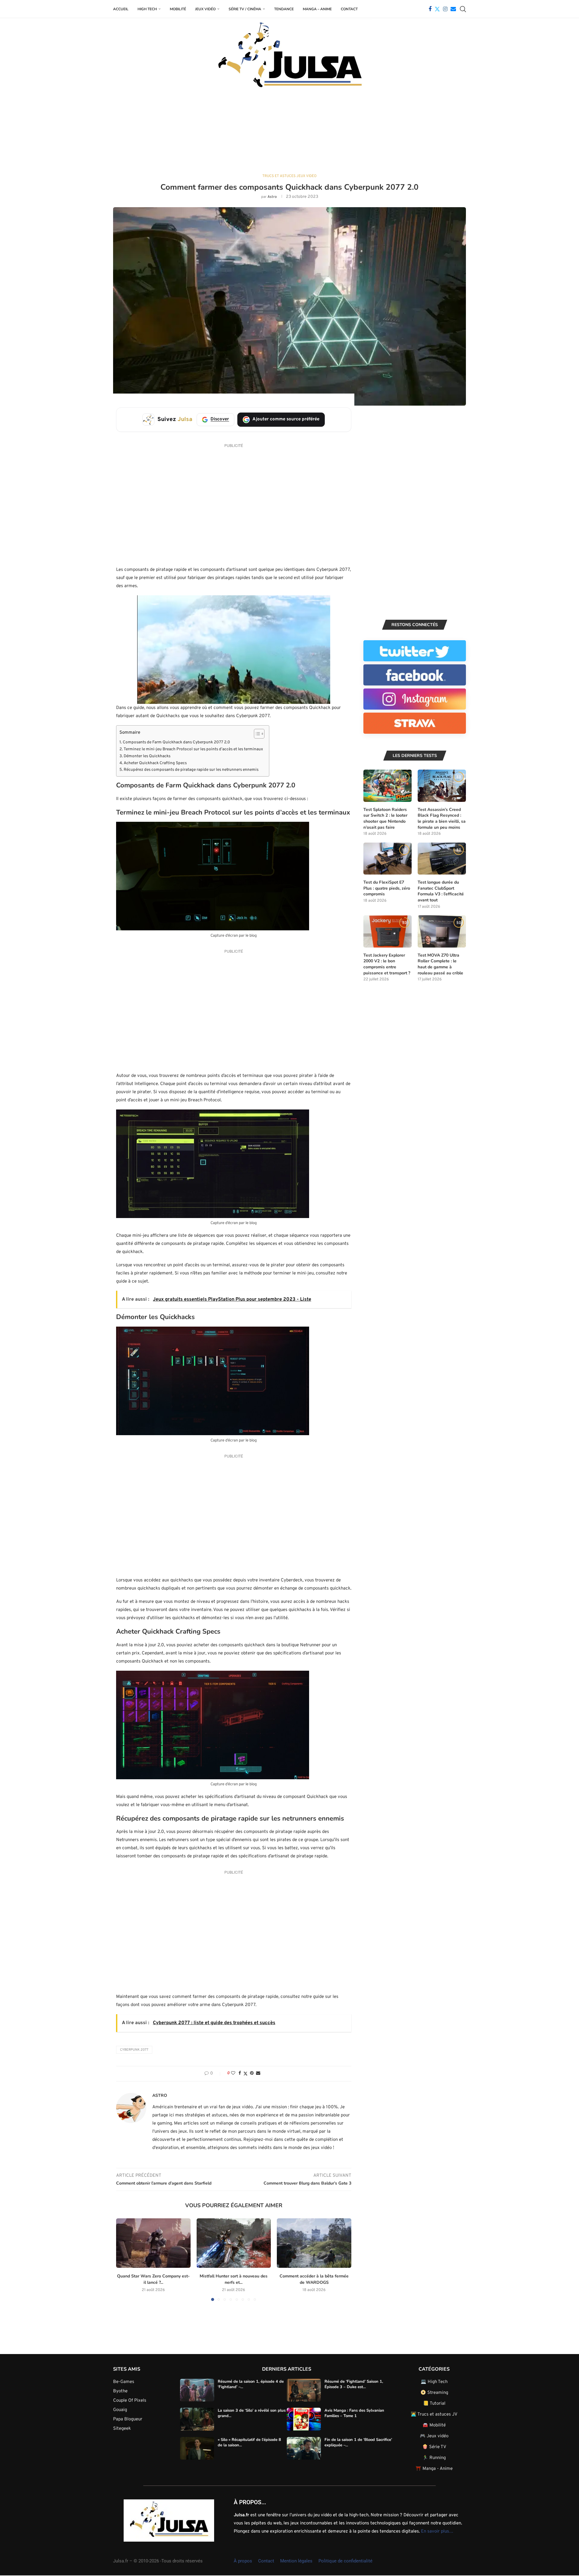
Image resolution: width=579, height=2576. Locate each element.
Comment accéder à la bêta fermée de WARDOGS (314, 2279)
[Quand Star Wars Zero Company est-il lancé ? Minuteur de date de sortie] (153, 2243)
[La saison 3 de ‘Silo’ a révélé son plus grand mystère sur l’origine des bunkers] (197, 2419)
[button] (124, 2259)
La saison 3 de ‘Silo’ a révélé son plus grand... (252, 2413)
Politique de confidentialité (345, 2561)
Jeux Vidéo (205, 9)
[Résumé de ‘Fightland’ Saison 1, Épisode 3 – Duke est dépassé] (304, 2390)
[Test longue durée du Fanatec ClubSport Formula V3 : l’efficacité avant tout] (442, 859)
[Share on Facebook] (240, 2073)
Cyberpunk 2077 (134, 2050)
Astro (272, 197)
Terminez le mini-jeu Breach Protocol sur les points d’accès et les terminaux (193, 749)
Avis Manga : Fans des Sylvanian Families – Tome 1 (354, 2413)
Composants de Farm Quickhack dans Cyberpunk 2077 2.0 (176, 742)
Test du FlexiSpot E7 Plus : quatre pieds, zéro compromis (387, 888)
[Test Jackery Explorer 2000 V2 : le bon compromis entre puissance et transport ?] (388, 931)
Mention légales (296, 2561)
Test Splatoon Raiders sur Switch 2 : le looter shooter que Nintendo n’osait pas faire (385, 818)
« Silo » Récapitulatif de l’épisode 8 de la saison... (249, 2442)
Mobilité (178, 9)
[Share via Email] (258, 2073)
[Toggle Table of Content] (256, 734)
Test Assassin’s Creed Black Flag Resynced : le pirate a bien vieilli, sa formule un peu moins (442, 818)
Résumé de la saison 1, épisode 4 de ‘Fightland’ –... (251, 2384)
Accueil (121, 9)
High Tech (147, 9)
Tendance (284, 9)
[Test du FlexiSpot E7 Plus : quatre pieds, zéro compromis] (388, 859)
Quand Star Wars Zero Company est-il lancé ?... (153, 2279)
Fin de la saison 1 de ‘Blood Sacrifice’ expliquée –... (358, 2442)
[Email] (453, 9)
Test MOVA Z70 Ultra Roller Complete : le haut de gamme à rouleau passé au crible (440, 964)
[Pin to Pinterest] (252, 2073)
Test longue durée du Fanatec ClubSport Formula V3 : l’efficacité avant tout (441, 891)
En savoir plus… (437, 2531)
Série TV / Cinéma (245, 9)
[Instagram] (445, 9)
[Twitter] (437, 9)
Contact (349, 9)
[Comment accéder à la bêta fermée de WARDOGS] (314, 2243)
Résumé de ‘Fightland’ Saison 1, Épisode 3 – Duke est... (354, 2384)
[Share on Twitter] (245, 2074)
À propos (243, 2561)
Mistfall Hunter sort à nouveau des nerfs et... (234, 2279)
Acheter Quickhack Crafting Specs (155, 763)
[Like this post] (233, 2073)
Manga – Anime (317, 9)
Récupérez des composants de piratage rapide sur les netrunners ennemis (191, 770)
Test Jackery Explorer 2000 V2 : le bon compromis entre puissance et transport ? (387, 964)
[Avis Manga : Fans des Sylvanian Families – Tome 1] (304, 2419)
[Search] (463, 9)
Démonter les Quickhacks (147, 756)
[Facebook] (430, 9)
